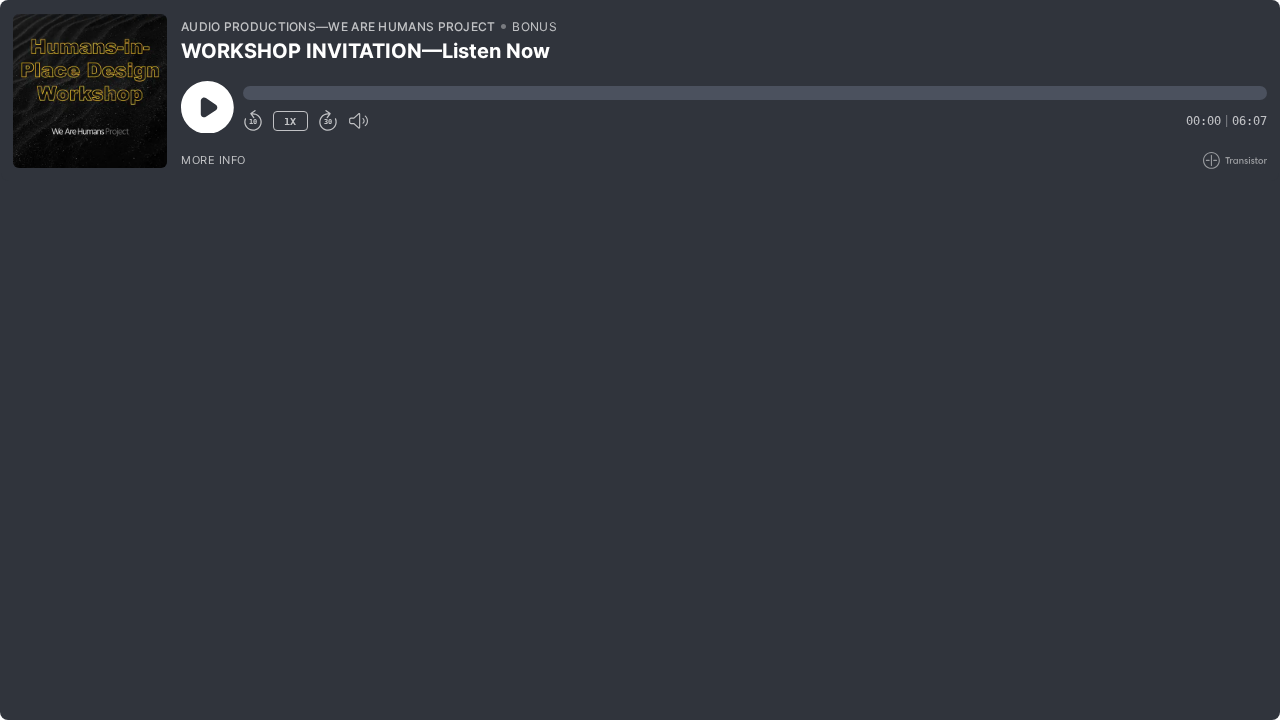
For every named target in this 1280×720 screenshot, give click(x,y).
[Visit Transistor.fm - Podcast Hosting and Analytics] (1235, 160)
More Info (213, 160)
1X (290, 121)
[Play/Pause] (90, 91)
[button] (755, 93)
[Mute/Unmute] (358, 121)
